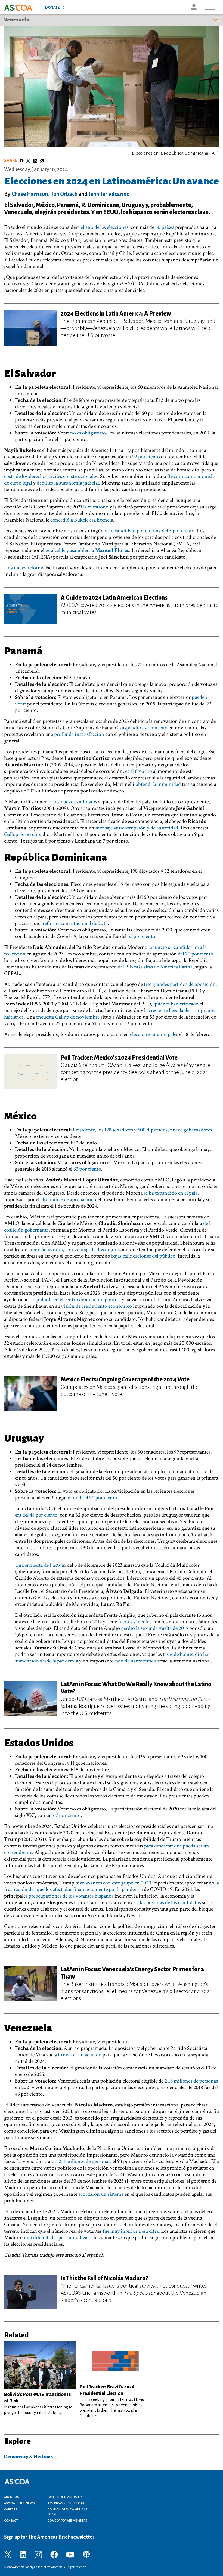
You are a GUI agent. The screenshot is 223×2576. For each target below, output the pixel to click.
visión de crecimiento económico (96, 1306)
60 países (165, 227)
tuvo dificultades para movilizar (56, 2238)
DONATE (52, 7)
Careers (11, 2509)
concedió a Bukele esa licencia (82, 520)
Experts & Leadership (65, 2497)
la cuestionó (95, 507)
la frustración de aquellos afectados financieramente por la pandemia (112, 1886)
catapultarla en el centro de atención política (75, 1300)
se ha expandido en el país (171, 1193)
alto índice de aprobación (67, 1199)
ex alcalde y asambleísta (87, 550)
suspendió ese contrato (144, 728)
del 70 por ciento (196, 954)
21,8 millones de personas (191, 2081)
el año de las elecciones (105, 227)
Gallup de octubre (23, 834)
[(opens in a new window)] (8, 2554)
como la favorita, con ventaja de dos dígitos (74, 1250)
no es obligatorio (88, 433)
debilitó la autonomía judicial (68, 483)
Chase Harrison (30, 194)
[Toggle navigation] (210, 7)
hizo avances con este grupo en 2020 (113, 1883)
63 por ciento (87, 1169)
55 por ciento (141, 936)
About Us (11, 2497)
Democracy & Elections (28, 2457)
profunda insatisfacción (79, 734)
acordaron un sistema (101, 2194)
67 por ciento (67, 1815)
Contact (11, 2521)
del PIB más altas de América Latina (155, 967)
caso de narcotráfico (135, 1661)
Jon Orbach (64, 194)
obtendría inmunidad (159, 784)
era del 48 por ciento (36, 1515)
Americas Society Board (67, 2503)
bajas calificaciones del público (143, 1256)
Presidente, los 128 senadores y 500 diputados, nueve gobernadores (142, 1130)
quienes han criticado (176, 1004)
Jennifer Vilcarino (109, 194)
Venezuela (17, 20)
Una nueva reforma (24, 568)
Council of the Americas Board (67, 2512)
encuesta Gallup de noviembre (68, 1017)
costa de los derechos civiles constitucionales (51, 476)
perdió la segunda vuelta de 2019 (155, 1628)
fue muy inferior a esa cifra (131, 2231)
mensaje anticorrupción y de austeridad (137, 828)
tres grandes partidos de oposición (180, 984)
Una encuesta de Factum (41, 1565)
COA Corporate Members (67, 2521)
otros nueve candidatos (73, 802)
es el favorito (139, 771)
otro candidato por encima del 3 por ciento (150, 531)
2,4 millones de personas (84, 2161)
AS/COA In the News (19, 2503)
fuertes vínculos (135, 1622)
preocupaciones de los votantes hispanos (70, 1896)
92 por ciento (146, 457)
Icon (194, 7)
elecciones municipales (154, 1034)
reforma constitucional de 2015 (75, 923)
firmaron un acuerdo (79, 2055)
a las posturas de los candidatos (169, 1902)
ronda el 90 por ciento (94, 1498)
